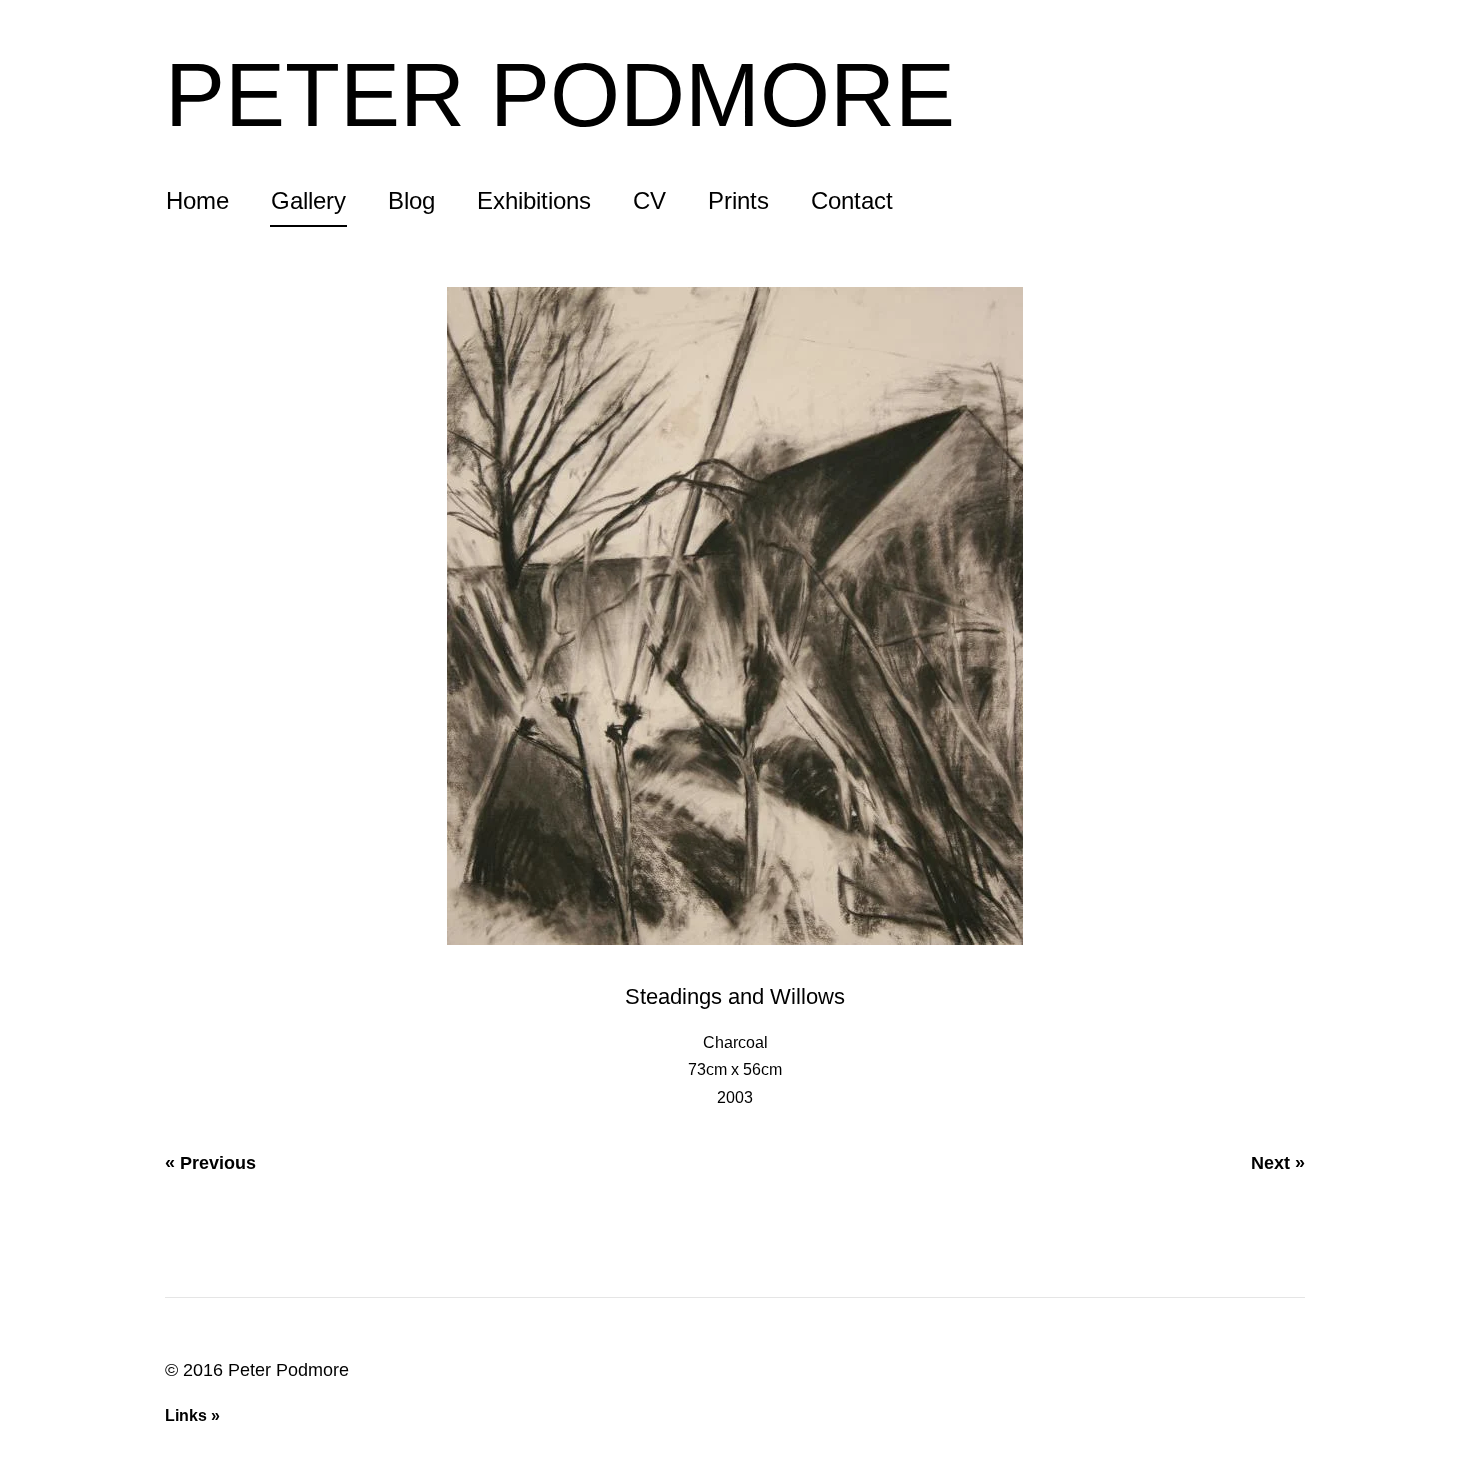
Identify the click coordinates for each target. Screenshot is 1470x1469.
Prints (738, 202)
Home (197, 202)
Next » (1278, 1163)
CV (649, 202)
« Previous (210, 1163)
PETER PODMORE (560, 95)
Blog (411, 202)
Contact (852, 202)
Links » (192, 1415)
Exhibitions (534, 202)
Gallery (308, 202)
